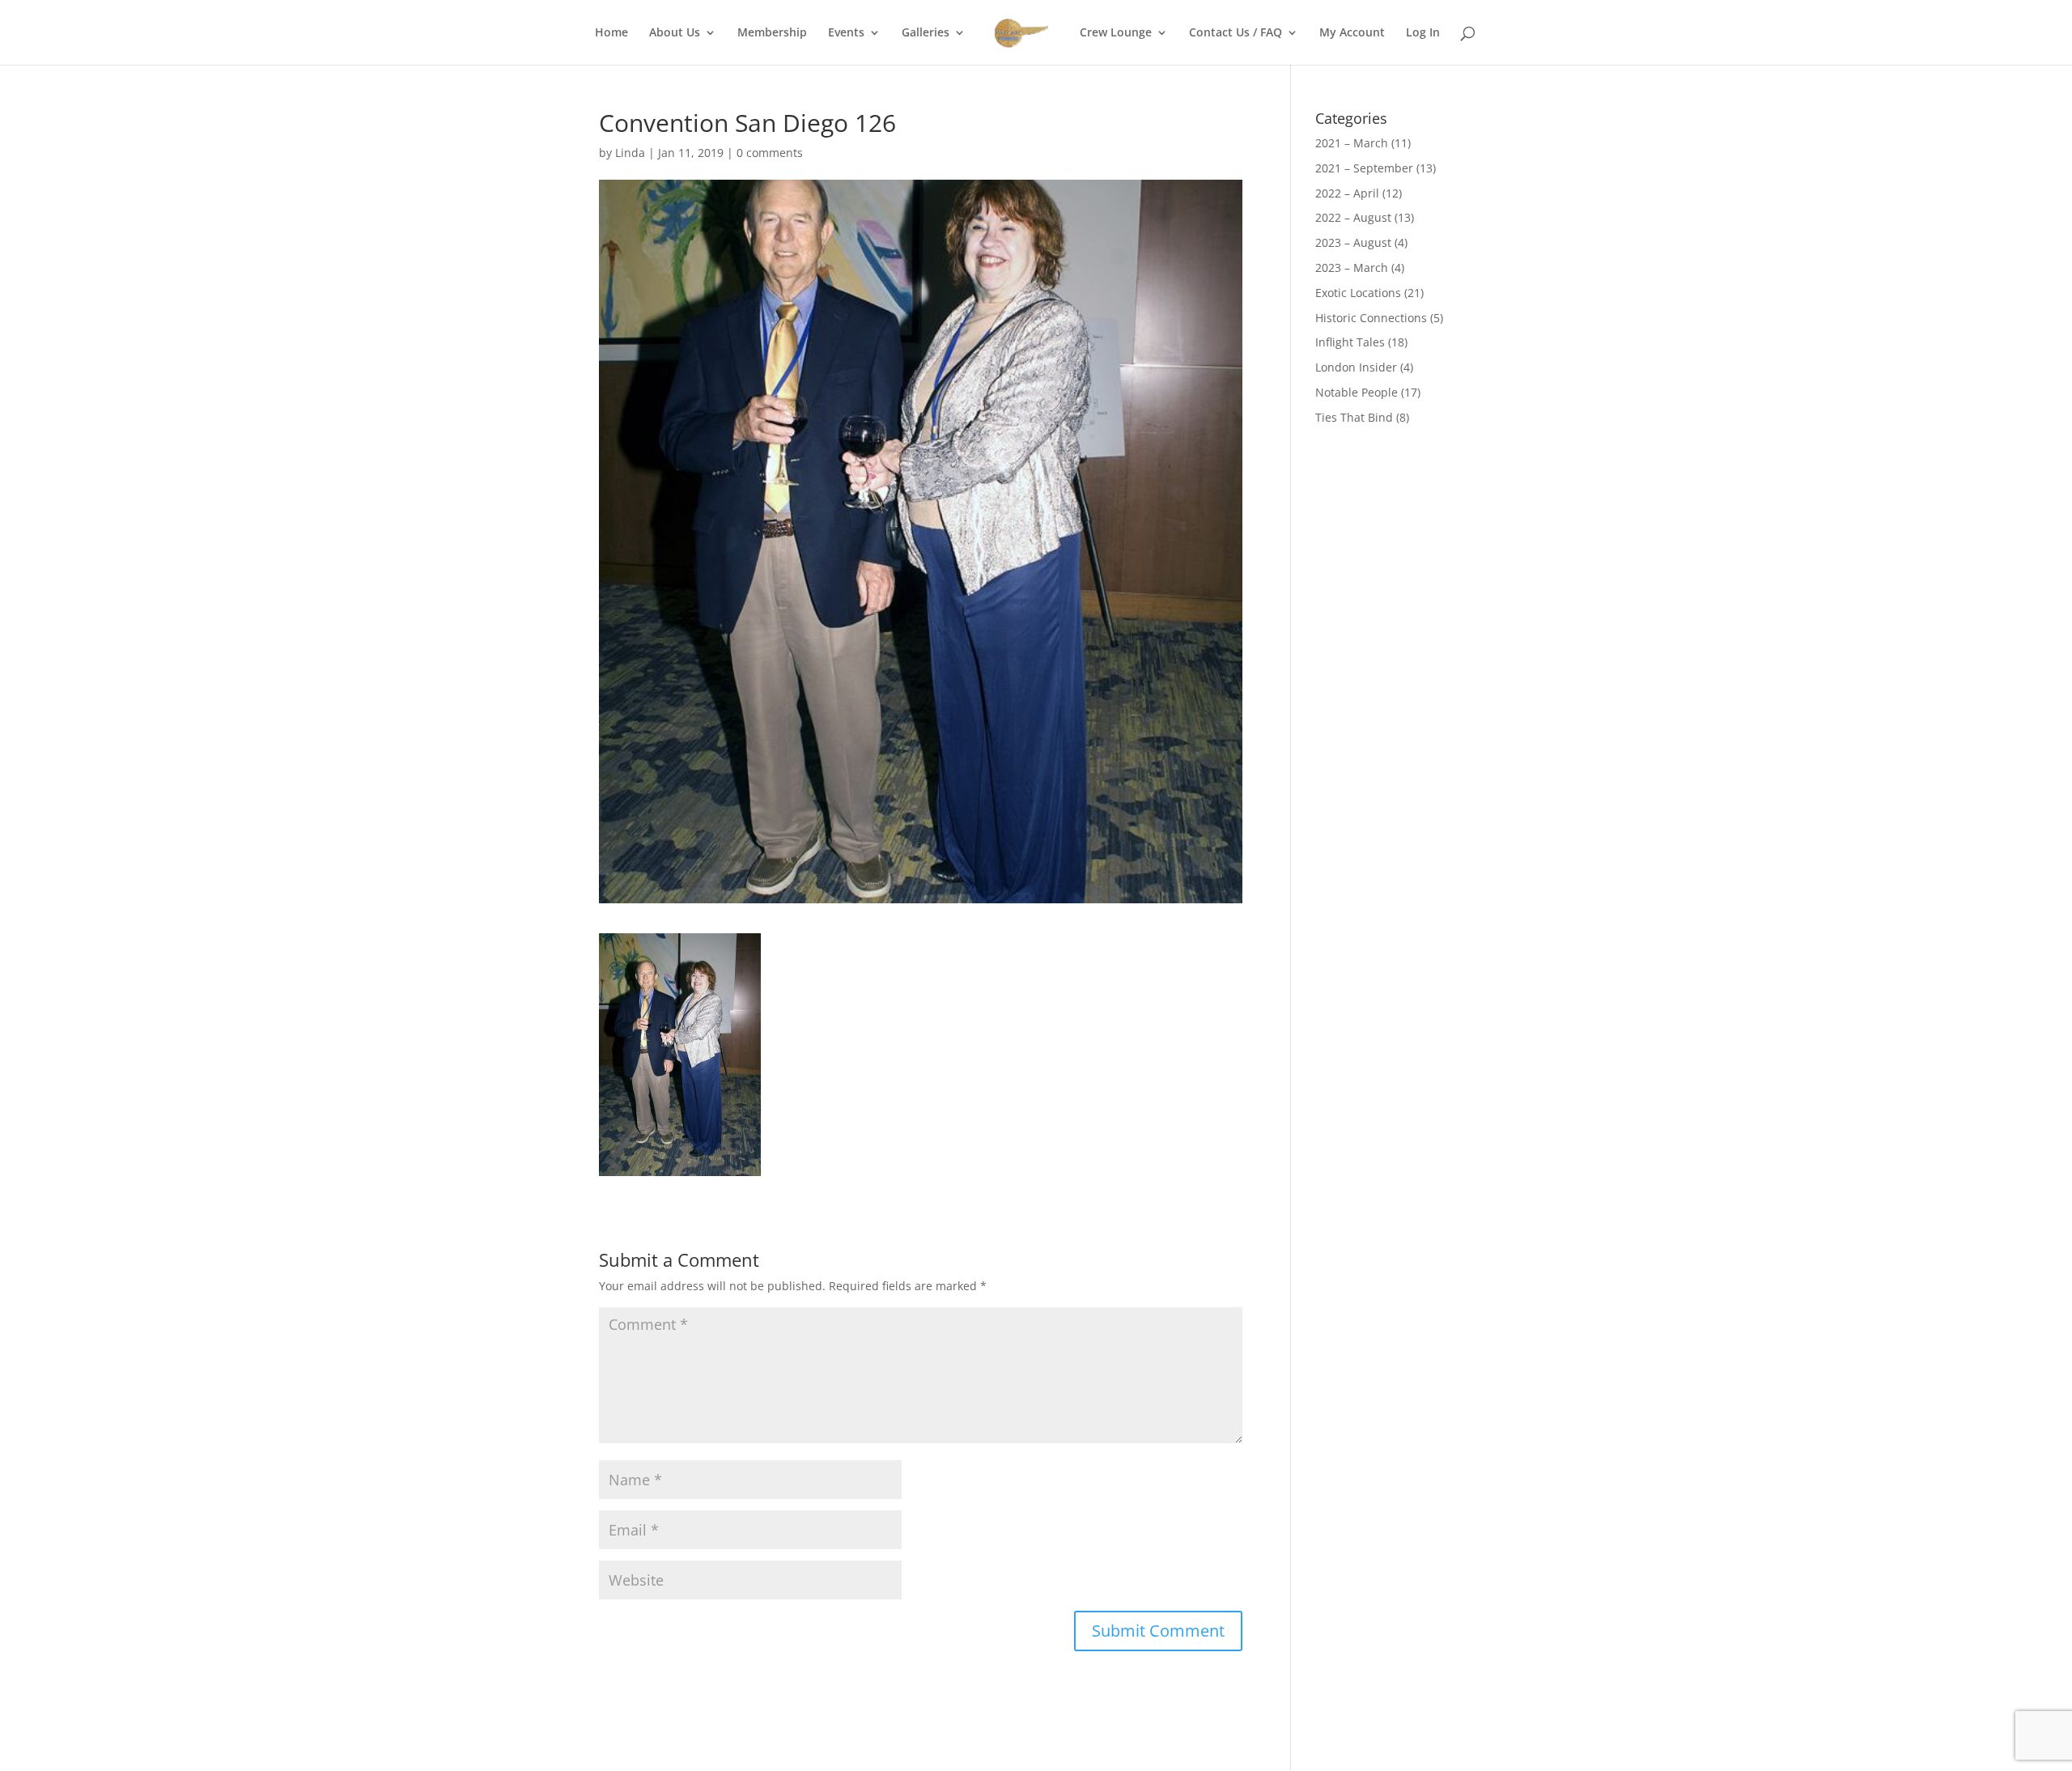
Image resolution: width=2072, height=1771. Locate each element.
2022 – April (1347, 193)
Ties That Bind (1354, 417)
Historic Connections (1371, 318)
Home (611, 33)
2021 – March (1352, 143)
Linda (630, 153)
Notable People (1357, 392)
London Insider (1356, 367)
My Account (1352, 33)
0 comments (770, 153)
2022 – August (1353, 217)
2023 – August (1353, 242)
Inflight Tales (1350, 342)
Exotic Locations (1358, 293)
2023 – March (1352, 268)
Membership (772, 33)
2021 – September (1364, 168)
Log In (1423, 33)
